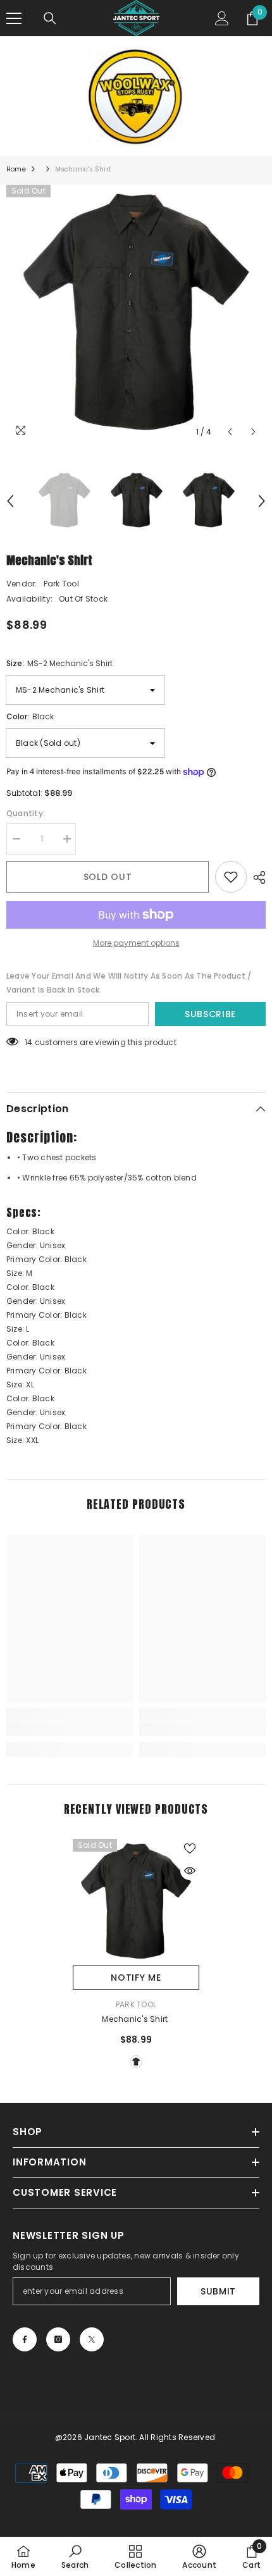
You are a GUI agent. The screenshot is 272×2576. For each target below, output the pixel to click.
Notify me (136, 1978)
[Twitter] (92, 2339)
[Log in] (222, 18)
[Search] (50, 18)
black (136, 2062)
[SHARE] (256, 877)
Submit (218, 2291)
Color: (30, 716)
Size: (59, 663)
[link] (70, 1729)
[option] (136, 314)
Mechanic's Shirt (136, 2019)
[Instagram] (58, 2339)
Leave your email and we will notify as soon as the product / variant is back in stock (129, 983)
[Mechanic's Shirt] (136, 1902)
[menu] (14, 18)
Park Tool (61, 584)
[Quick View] (190, 1871)
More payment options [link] (136, 943)
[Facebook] (25, 2339)
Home (16, 169)
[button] (230, 432)
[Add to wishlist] (231, 877)
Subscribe (210, 1014)
